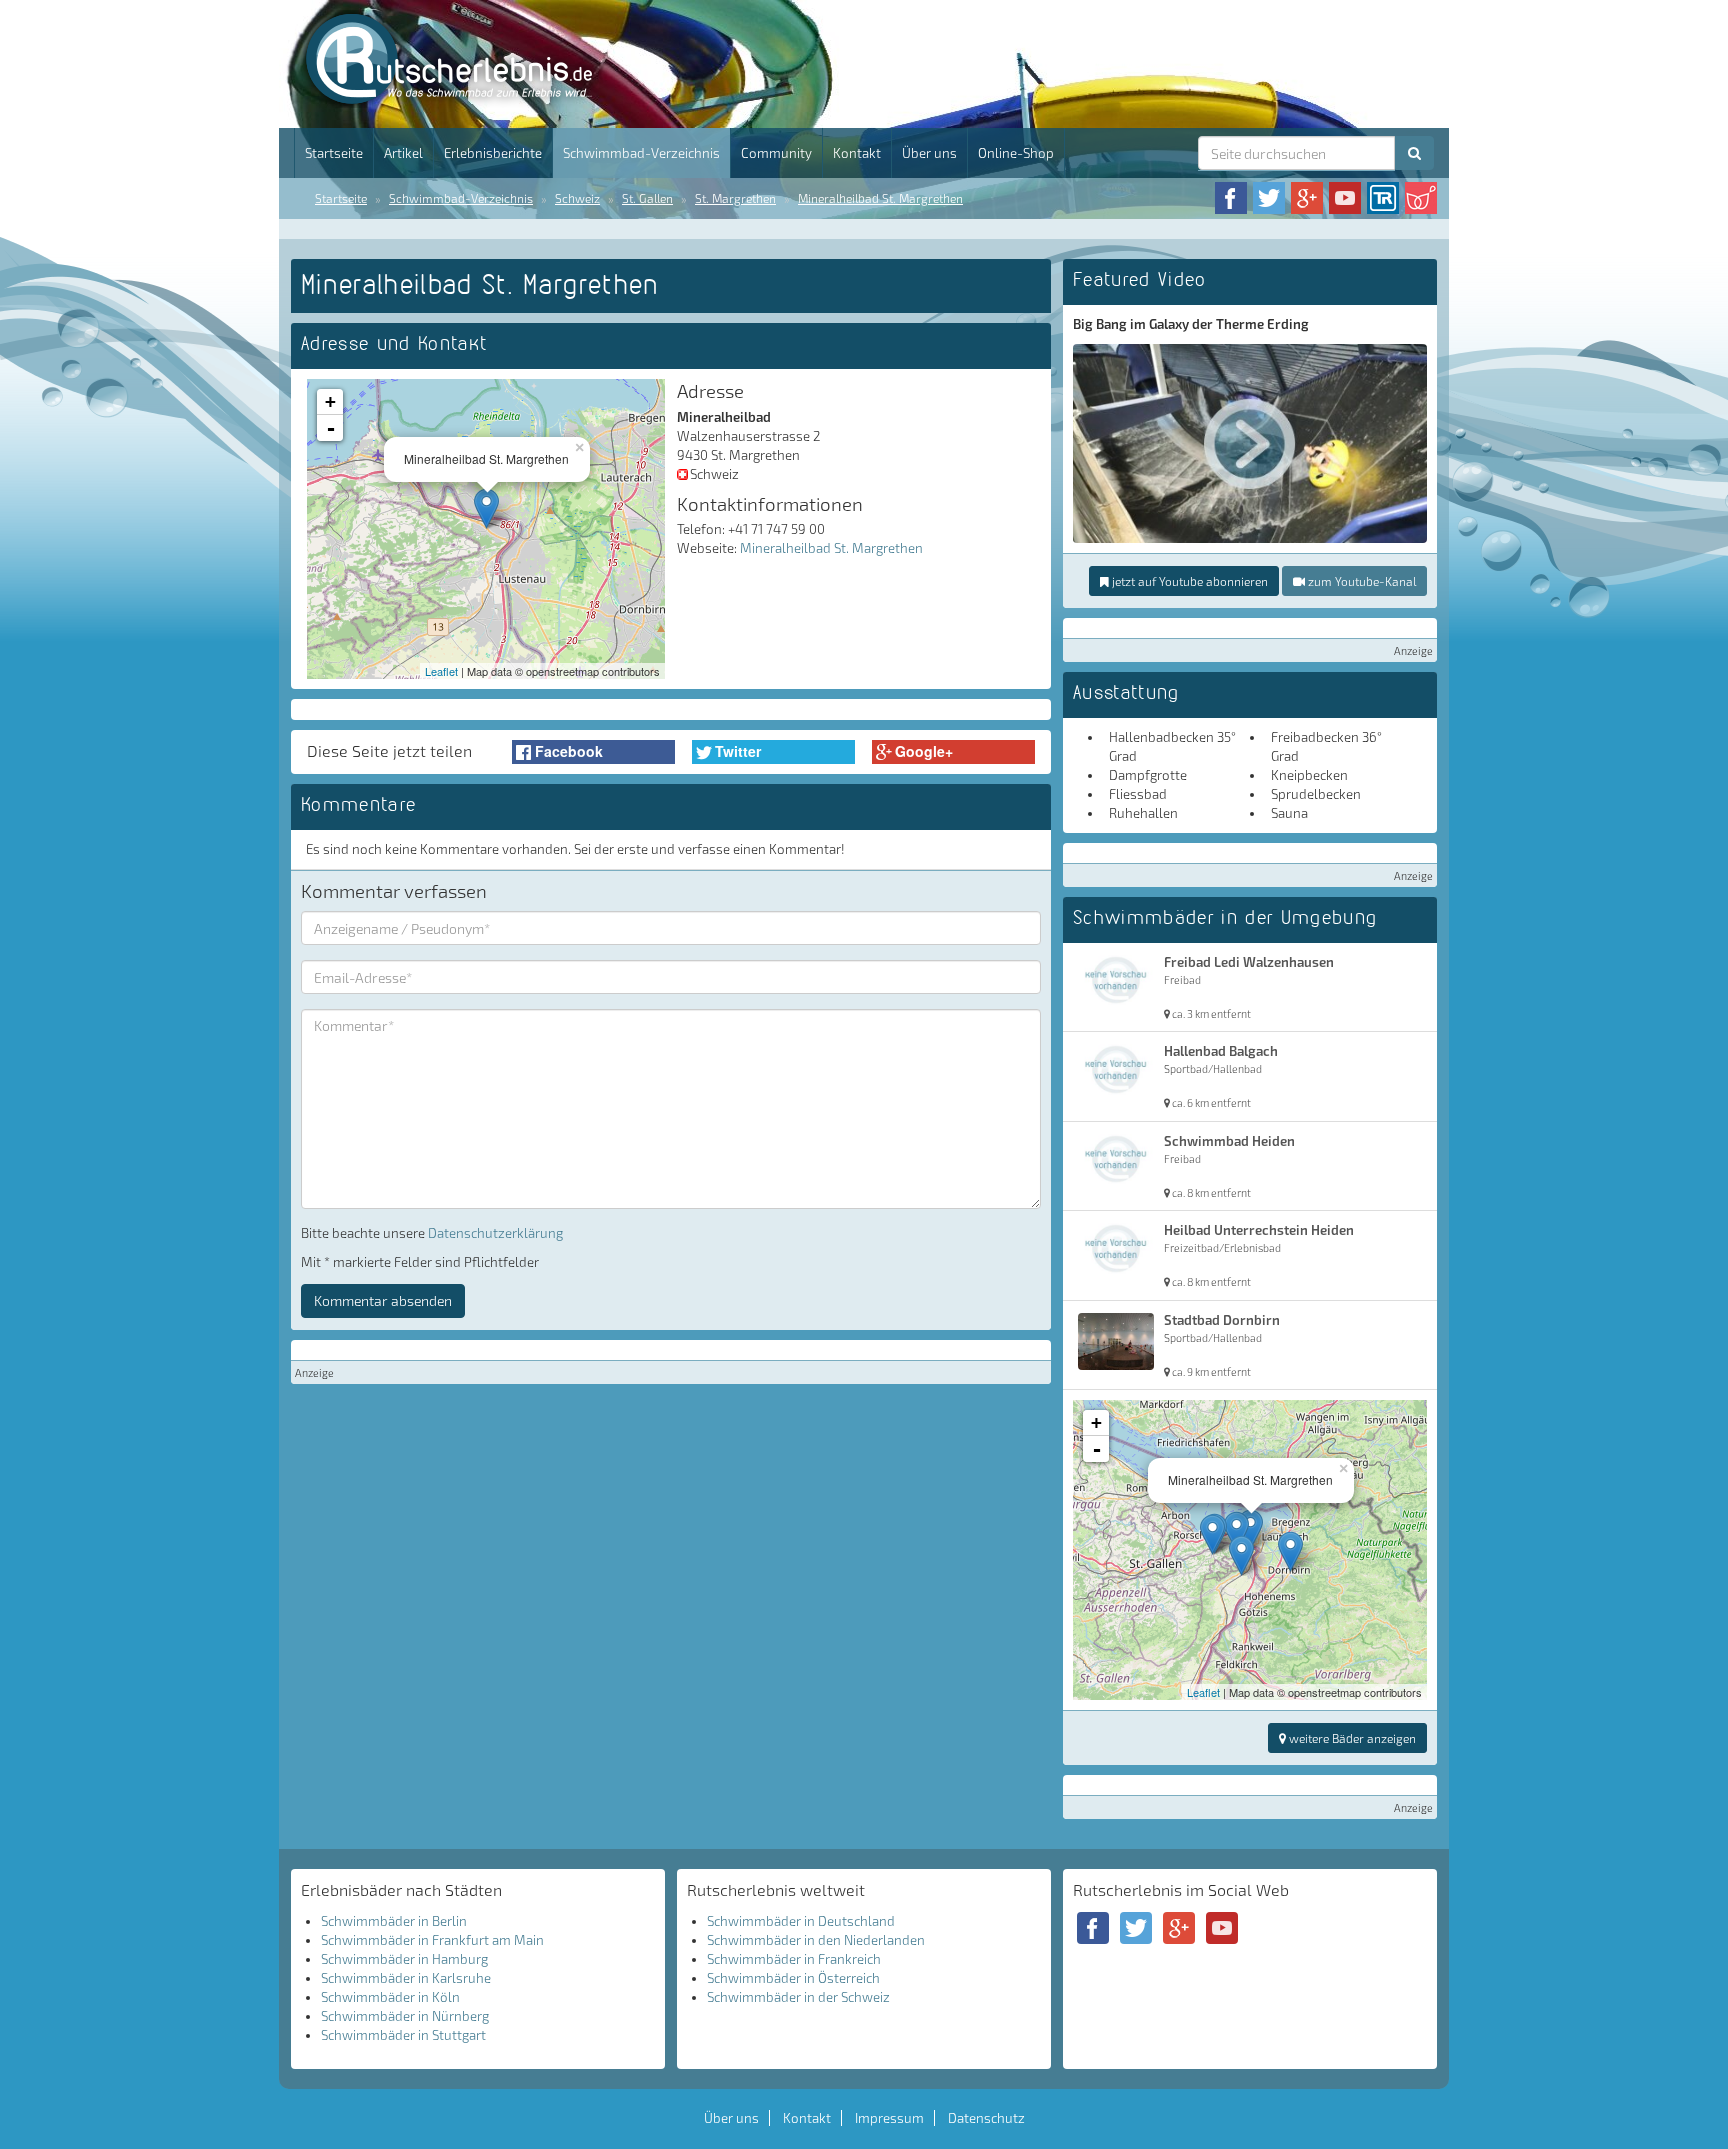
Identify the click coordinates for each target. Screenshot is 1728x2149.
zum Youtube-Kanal (1360, 581)
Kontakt (857, 153)
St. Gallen (647, 198)
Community (776, 153)
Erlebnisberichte (493, 153)
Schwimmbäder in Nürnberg (405, 2016)
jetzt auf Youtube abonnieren (1188, 581)
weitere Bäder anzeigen (1351, 1738)
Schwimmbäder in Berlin (394, 1921)
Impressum (889, 2118)
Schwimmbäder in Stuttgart (403, 2035)
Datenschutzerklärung (495, 1233)
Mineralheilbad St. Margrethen (880, 198)
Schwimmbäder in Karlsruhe (406, 1978)
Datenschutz (986, 2118)
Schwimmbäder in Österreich (793, 1978)
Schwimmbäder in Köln (390, 1997)
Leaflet (441, 671)
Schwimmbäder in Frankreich (794, 1959)
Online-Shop (1016, 153)
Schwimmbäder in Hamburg (404, 1959)
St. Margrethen (735, 198)
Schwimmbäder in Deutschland (801, 1921)
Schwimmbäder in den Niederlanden (816, 1940)
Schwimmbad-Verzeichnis (641, 153)
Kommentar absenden (383, 1300)
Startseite (334, 153)
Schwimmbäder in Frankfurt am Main (432, 1940)
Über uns (929, 153)
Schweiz (577, 198)
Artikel (403, 153)
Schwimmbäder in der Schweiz (798, 1997)
